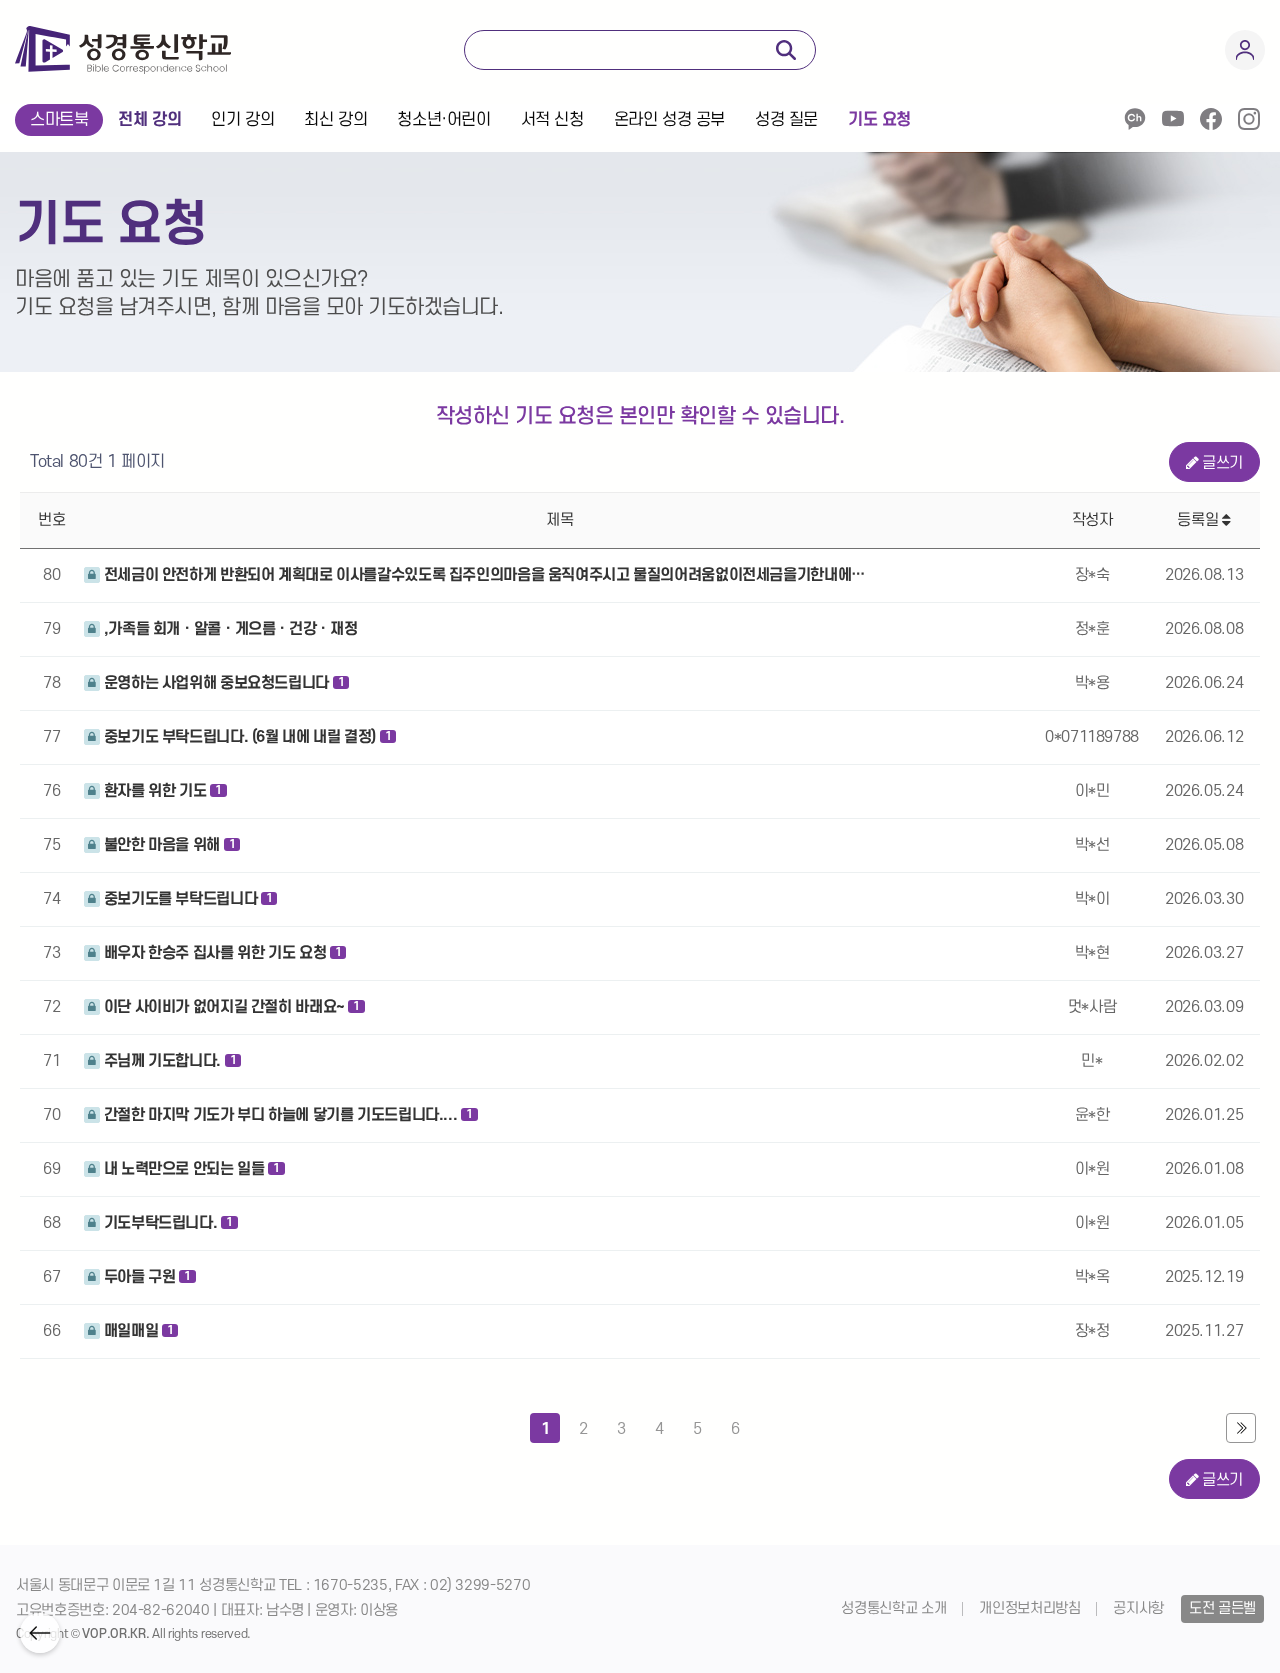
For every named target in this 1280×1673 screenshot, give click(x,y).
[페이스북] (1211, 119)
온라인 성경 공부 (669, 120)
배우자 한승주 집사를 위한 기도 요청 (220, 953)
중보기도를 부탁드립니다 (186, 899)
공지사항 (1138, 1608)
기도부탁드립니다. (166, 1223)
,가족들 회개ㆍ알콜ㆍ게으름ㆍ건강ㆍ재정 (228, 629)
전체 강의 (149, 120)
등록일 (1199, 520)
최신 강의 (335, 120)
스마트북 (59, 120)
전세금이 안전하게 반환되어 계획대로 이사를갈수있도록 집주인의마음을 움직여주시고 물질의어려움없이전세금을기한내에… (482, 575)
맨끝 (1241, 1428)
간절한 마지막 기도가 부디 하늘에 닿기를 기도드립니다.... (286, 1115)
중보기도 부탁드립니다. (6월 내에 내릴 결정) (245, 737)
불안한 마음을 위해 (167, 845)
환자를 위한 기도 (161, 791)
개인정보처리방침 (1029, 1608)
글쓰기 (1222, 463)
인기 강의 (242, 120)
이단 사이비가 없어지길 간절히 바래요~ (230, 1007)
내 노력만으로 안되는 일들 (190, 1169)
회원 (1245, 50)
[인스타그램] (1249, 119)
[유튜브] (1173, 119)
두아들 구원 (145, 1277)
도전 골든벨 (1222, 1608)
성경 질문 (786, 120)
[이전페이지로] (40, 1633)
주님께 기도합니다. (168, 1061)
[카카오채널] (1135, 119)
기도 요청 (879, 120)
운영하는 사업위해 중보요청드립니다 (222, 683)
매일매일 (136, 1331)
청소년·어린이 (443, 120)
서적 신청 (552, 120)
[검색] (786, 50)
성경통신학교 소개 (893, 1608)
